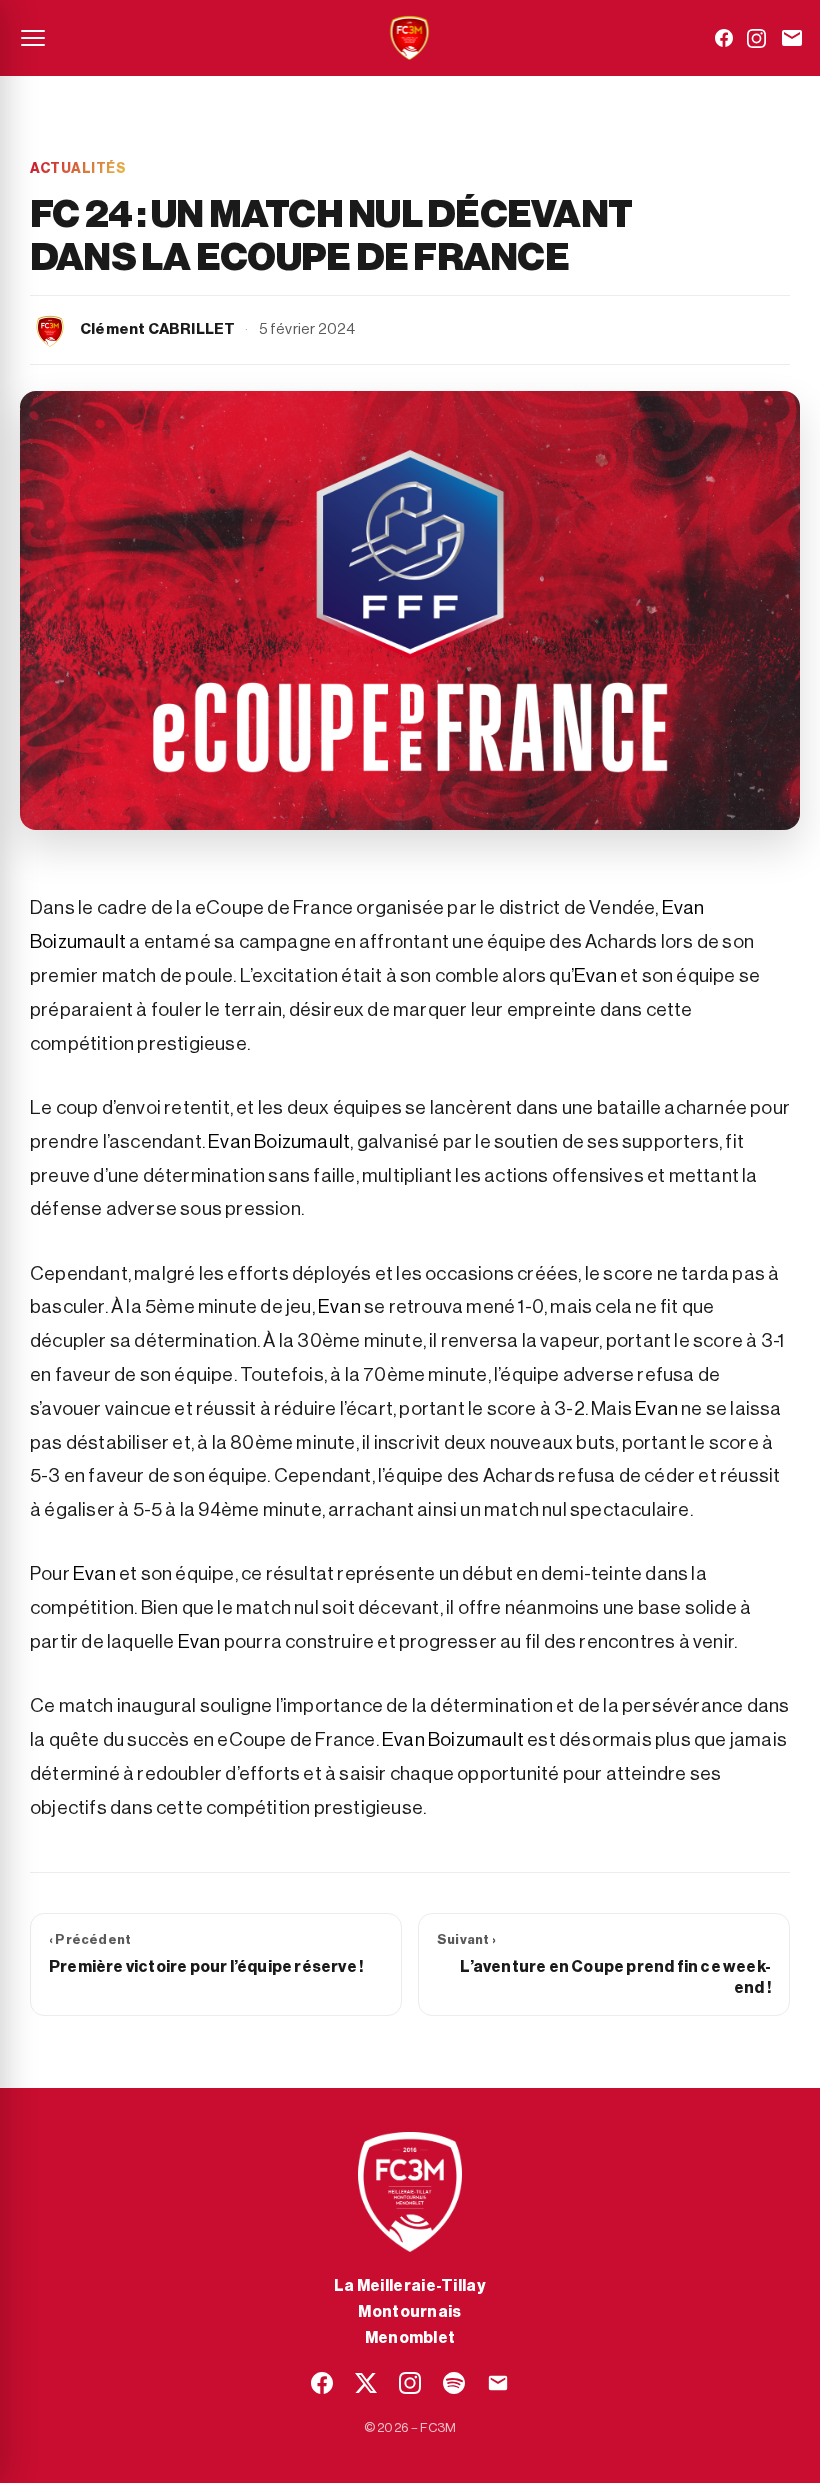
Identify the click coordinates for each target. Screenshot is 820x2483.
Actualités (78, 169)
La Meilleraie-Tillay (410, 2286)
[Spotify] (454, 2383)
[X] (366, 2383)
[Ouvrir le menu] (33, 38)
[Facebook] (724, 38)
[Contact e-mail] (792, 38)
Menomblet (410, 2338)
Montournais (409, 2312)
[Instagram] (756, 38)
